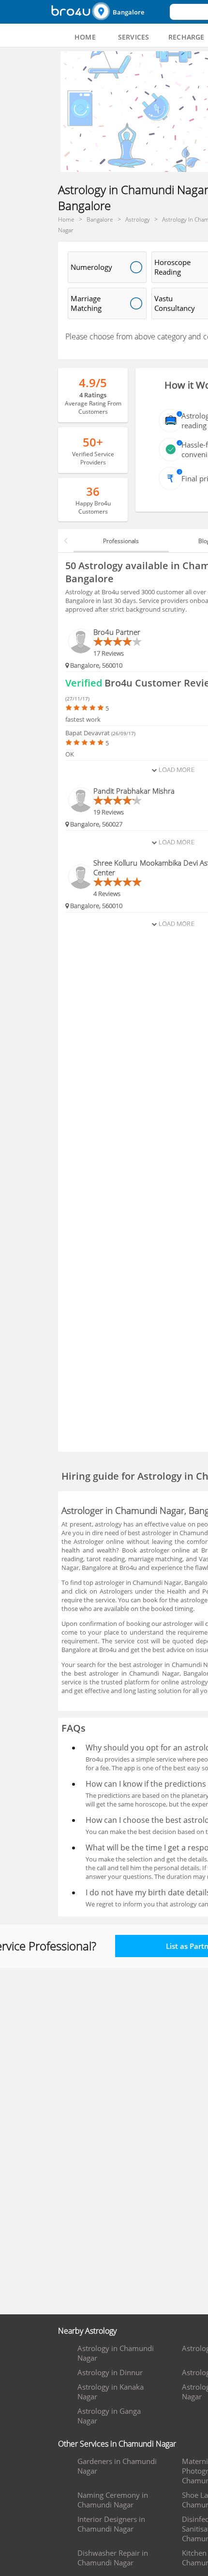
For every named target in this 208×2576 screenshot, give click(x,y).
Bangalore (128, 12)
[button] (130, 12)
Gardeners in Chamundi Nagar (117, 2466)
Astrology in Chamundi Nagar (116, 2353)
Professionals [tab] (121, 541)
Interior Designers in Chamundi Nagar (111, 2524)
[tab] (85, 37)
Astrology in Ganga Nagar (109, 2416)
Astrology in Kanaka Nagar (111, 2392)
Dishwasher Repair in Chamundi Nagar (113, 2558)
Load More (175, 770)
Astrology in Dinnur (110, 2372)
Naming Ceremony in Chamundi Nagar (113, 2500)
